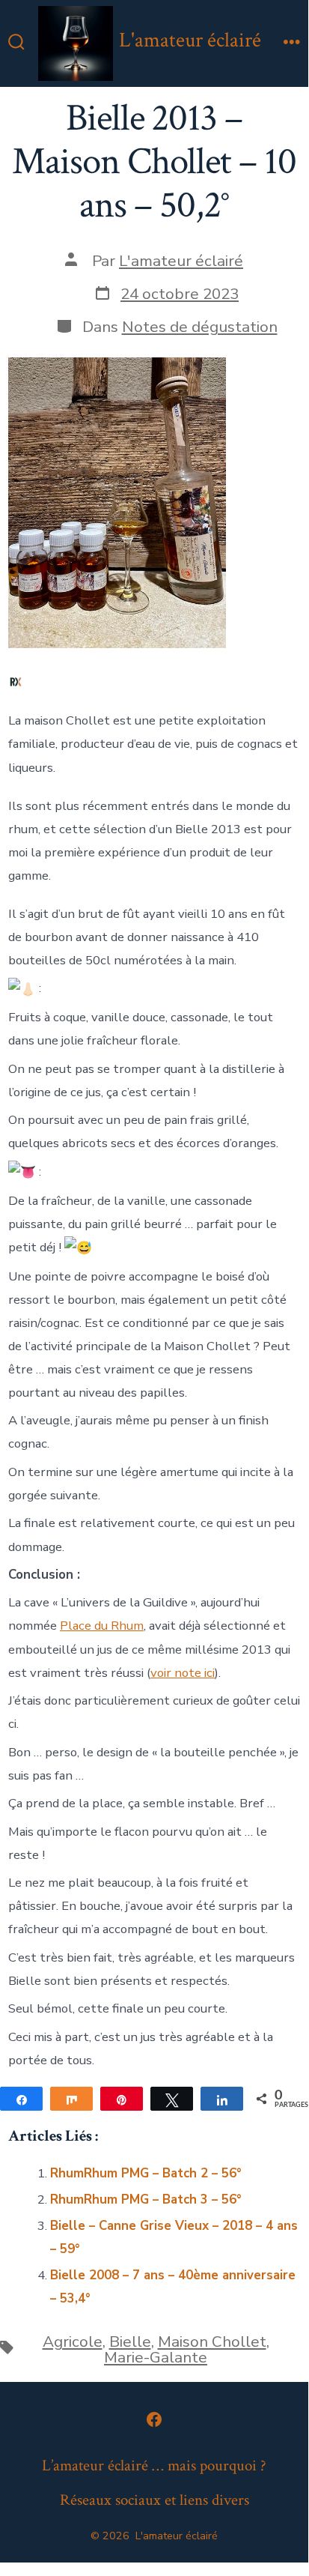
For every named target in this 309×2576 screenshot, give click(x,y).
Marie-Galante (156, 2357)
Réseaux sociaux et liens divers (154, 2500)
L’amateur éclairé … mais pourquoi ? (154, 2465)
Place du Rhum (102, 1626)
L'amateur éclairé (181, 261)
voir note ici (183, 1673)
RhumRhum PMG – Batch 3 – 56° (146, 2199)
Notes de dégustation (200, 327)
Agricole (73, 2341)
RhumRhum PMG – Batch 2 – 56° (146, 2173)
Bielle (130, 2341)
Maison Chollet (212, 2341)
